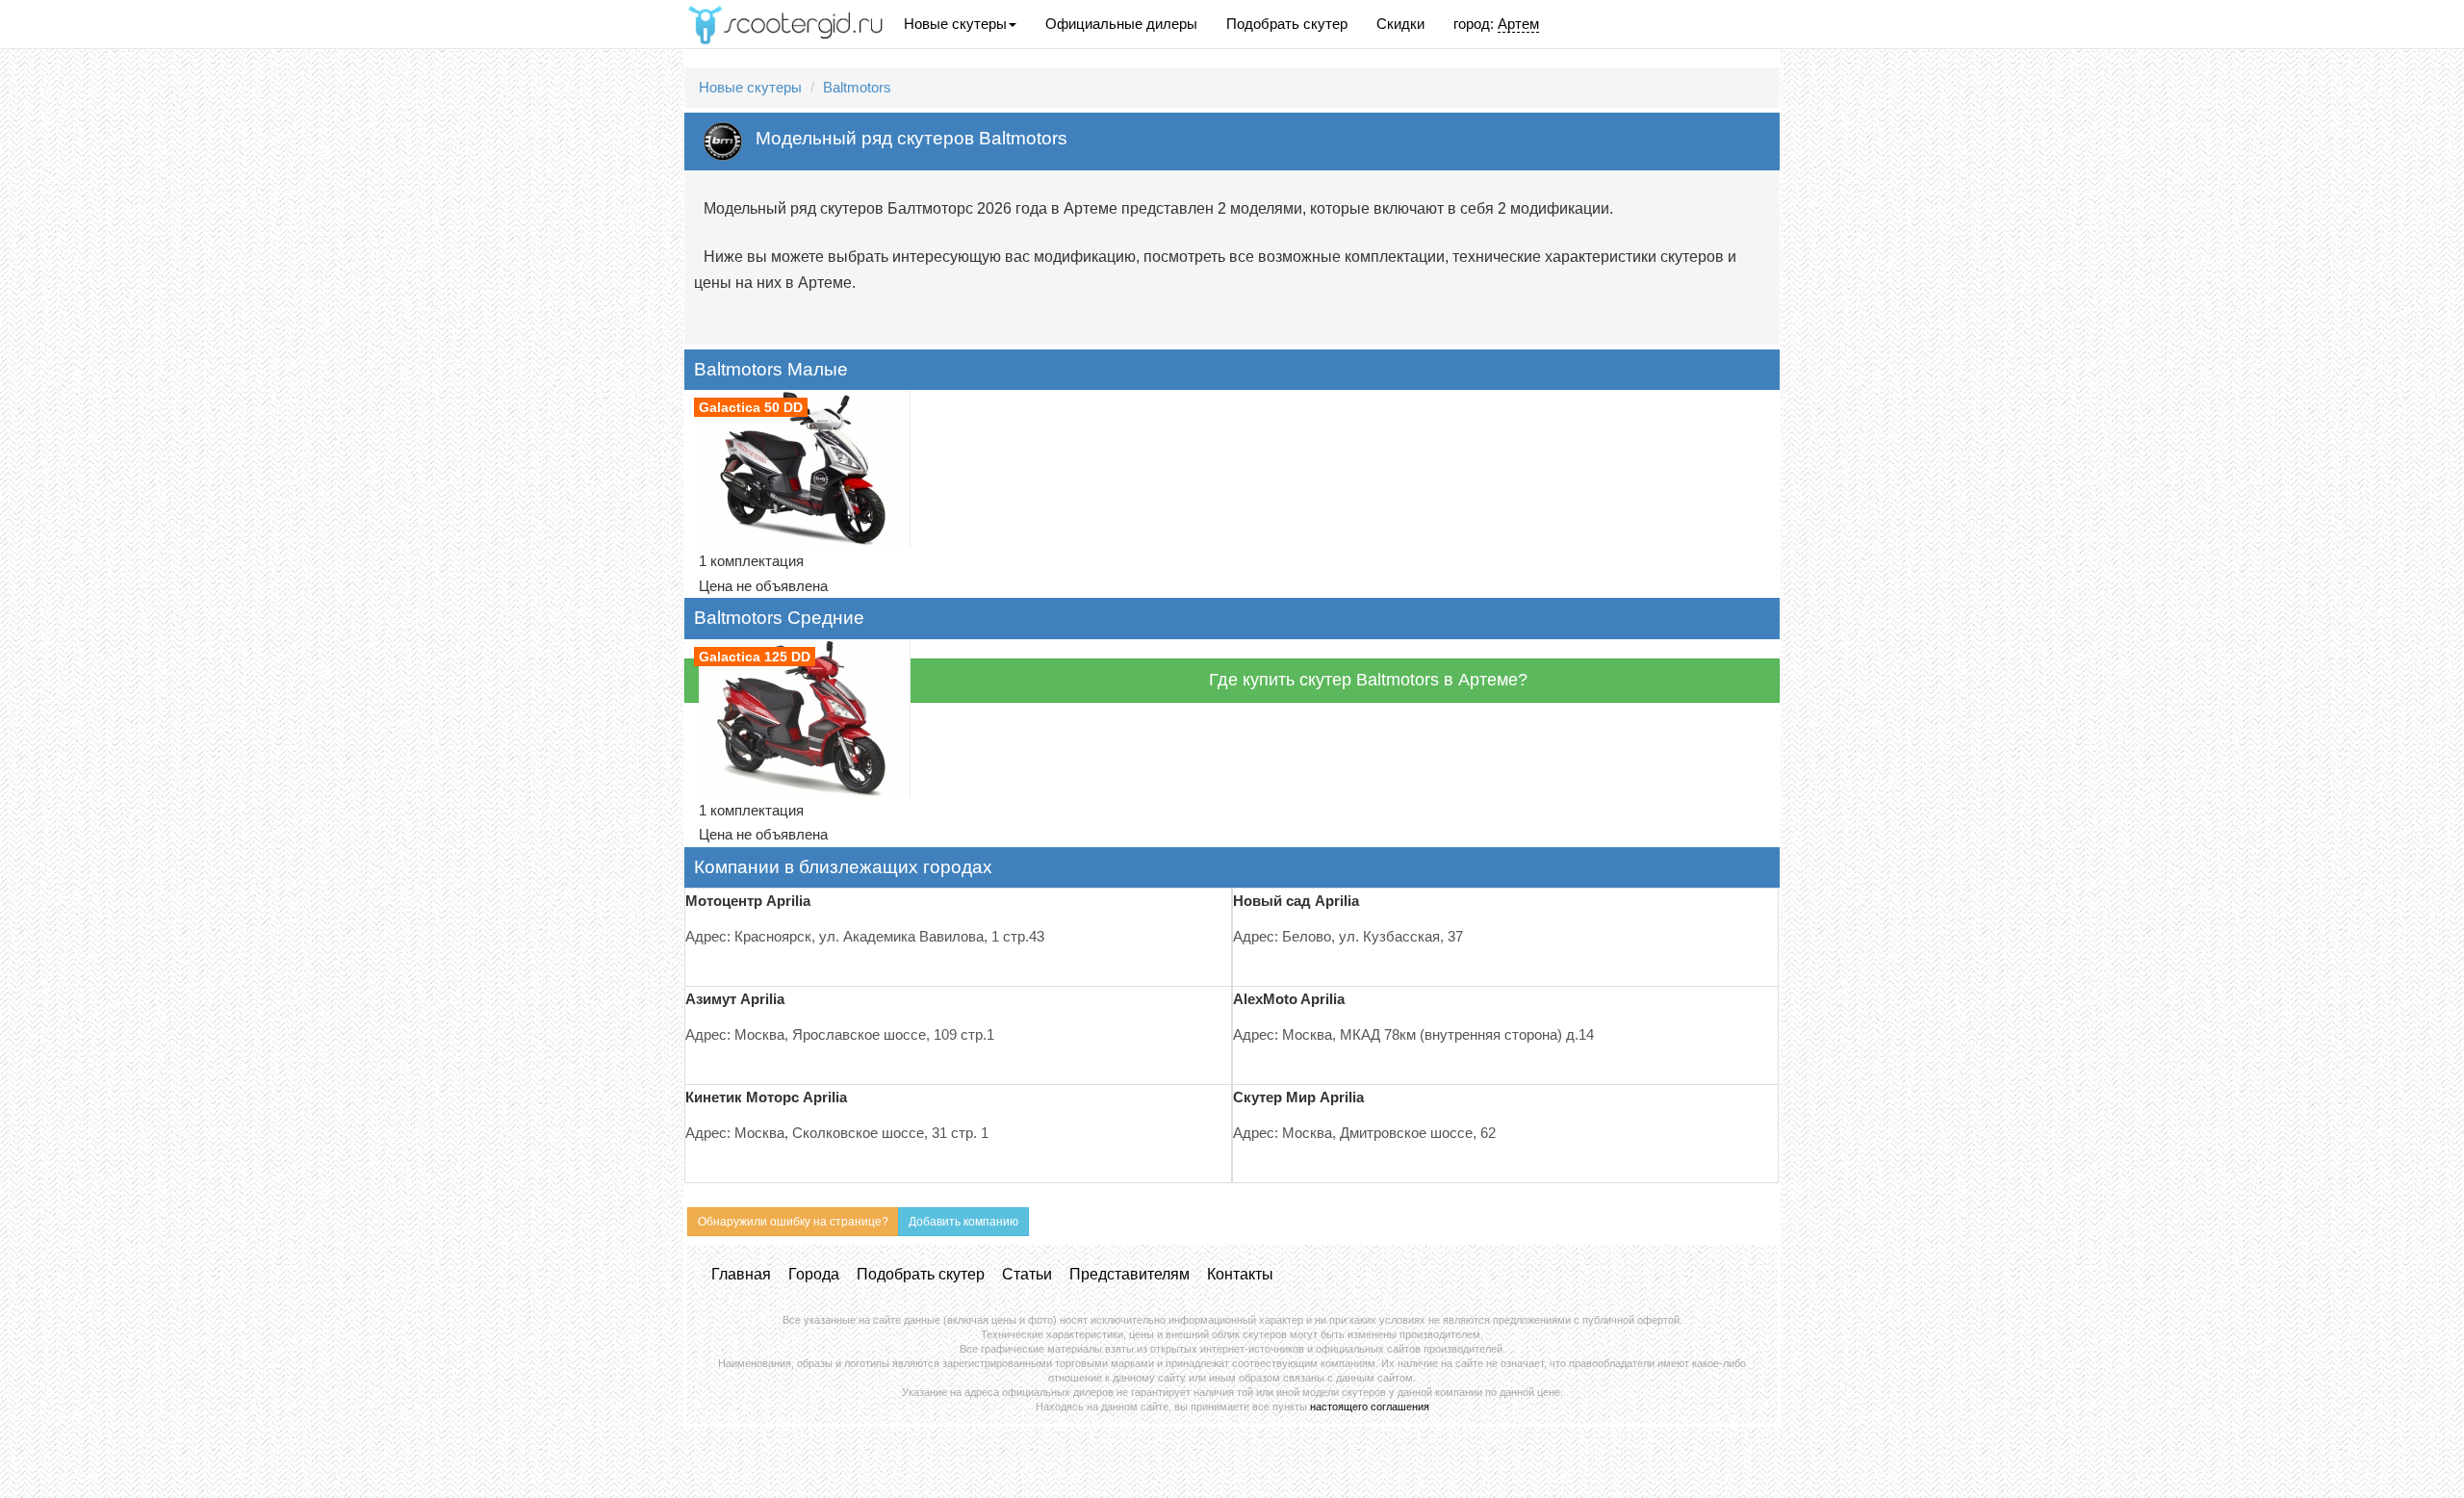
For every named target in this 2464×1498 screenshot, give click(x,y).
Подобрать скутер (1287, 24)
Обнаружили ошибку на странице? (793, 1222)
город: (1496, 24)
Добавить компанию (963, 1222)
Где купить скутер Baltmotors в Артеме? (1368, 680)
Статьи (1027, 1274)
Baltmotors (857, 87)
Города (814, 1274)
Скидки (1400, 24)
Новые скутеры (955, 24)
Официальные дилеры (1121, 24)
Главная (741, 1274)
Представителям (1129, 1274)
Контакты (1240, 1274)
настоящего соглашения (1370, 1407)
